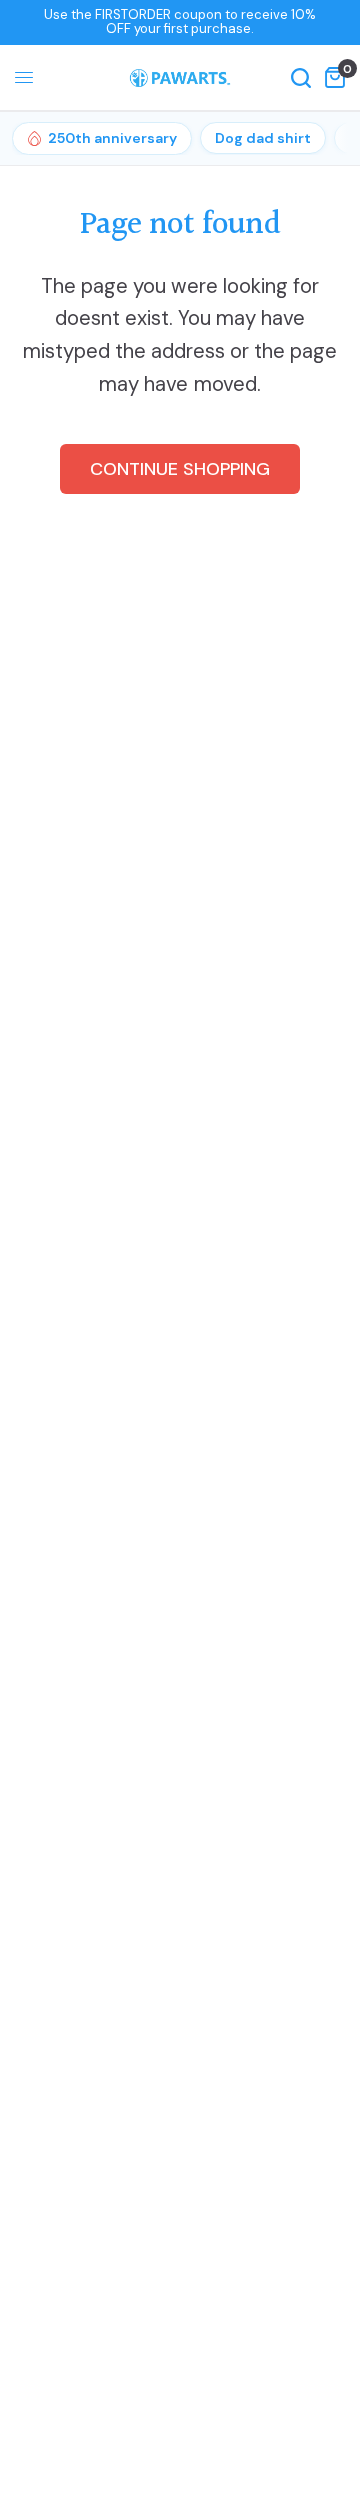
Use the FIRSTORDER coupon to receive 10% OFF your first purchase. (180, 21)
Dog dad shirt (263, 138)
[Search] (301, 78)
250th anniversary (112, 138)
